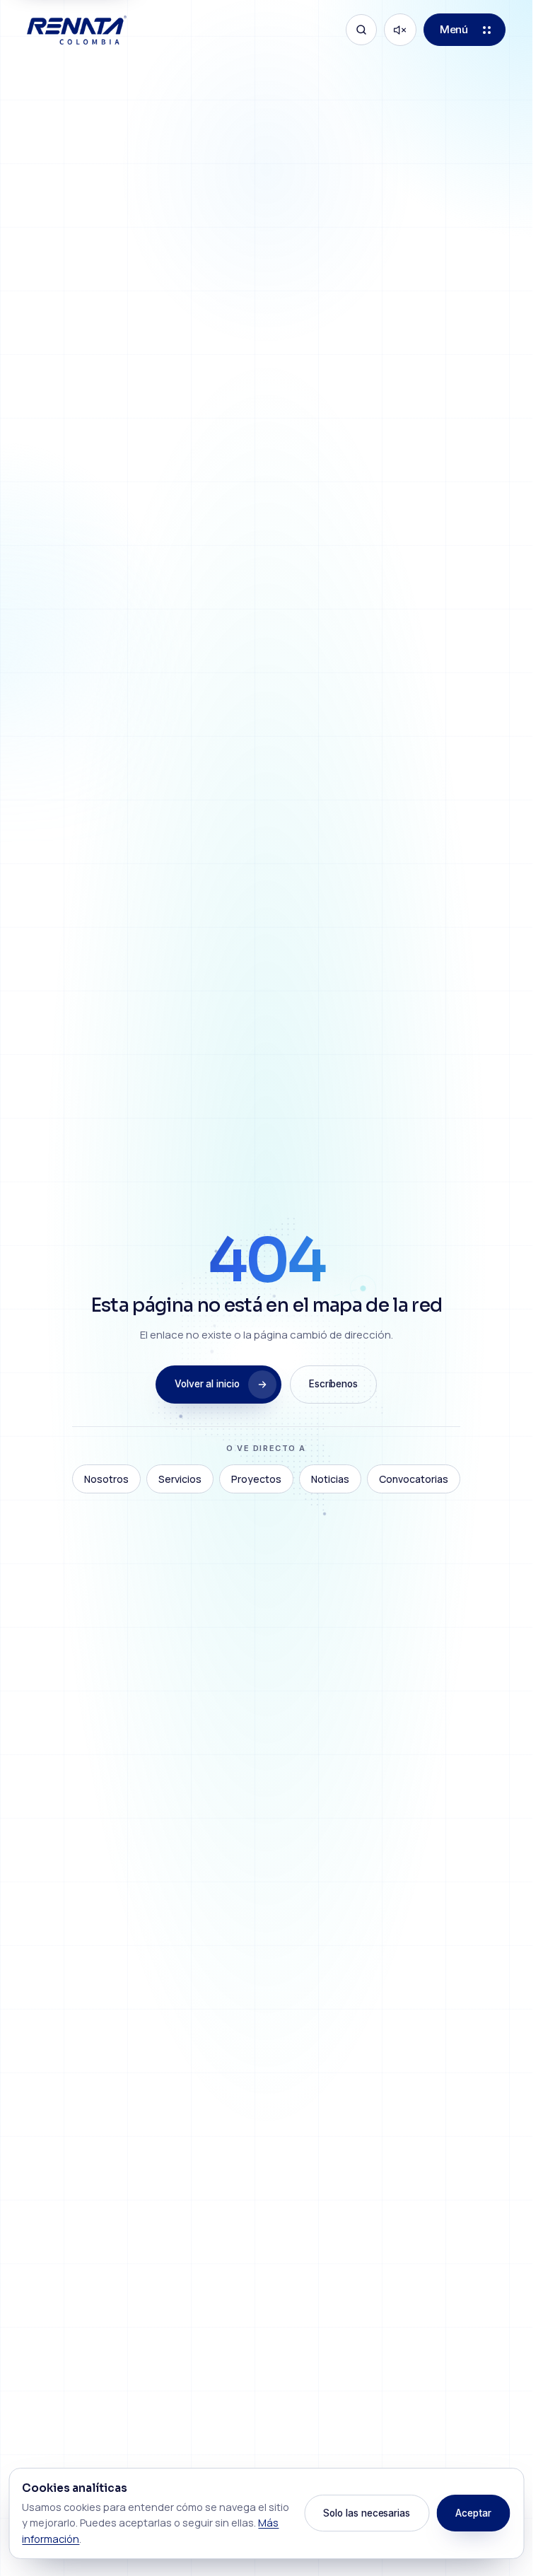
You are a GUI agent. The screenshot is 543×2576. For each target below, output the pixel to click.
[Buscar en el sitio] (361, 30)
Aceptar (473, 2513)
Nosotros (106, 1479)
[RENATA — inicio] (76, 30)
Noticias (330, 1479)
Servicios (180, 1479)
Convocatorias (414, 1479)
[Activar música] (400, 30)
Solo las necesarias (367, 2513)
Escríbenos (333, 1384)
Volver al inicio (207, 1384)
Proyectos (256, 1479)
